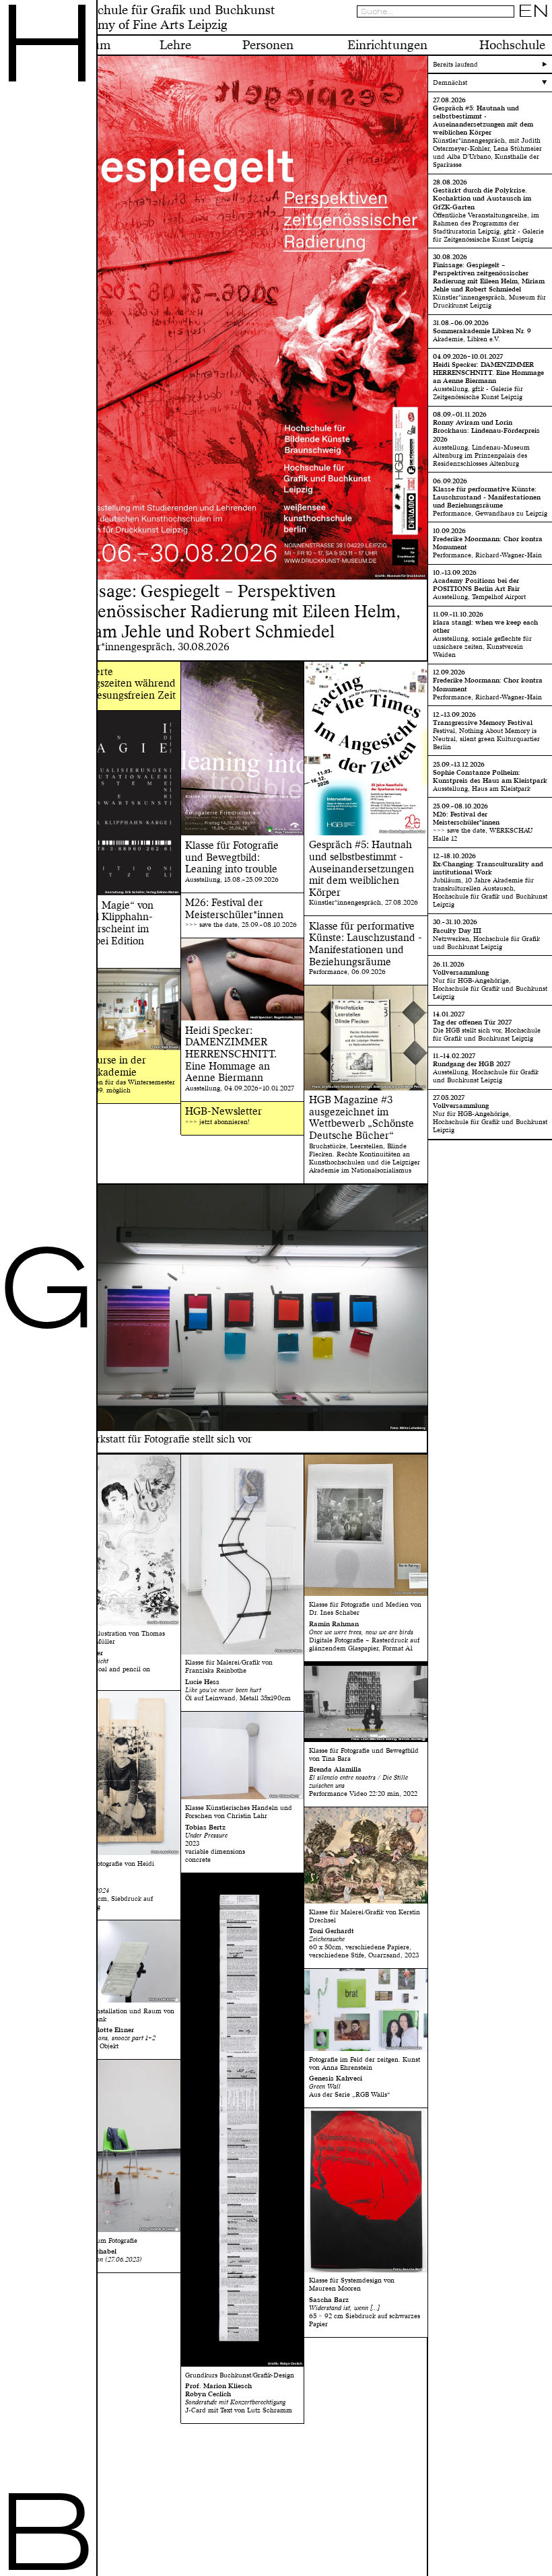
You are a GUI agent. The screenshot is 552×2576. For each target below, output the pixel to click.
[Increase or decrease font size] (501, 28)
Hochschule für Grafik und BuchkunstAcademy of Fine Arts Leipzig (169, 18)
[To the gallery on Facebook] (532, 28)
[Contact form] (543, 28)
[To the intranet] (510, 28)
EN (533, 11)
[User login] (521, 28)
